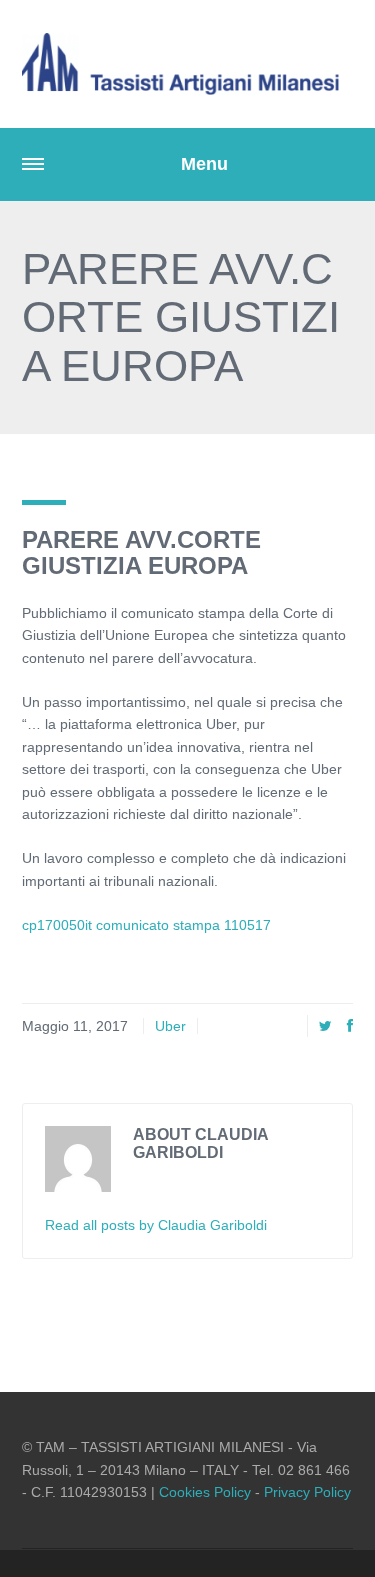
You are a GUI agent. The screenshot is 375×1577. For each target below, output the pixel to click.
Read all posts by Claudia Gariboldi (156, 1225)
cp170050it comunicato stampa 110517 (146, 925)
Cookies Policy (205, 1492)
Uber (170, 1026)
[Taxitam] (187, 64)
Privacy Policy (307, 1492)
